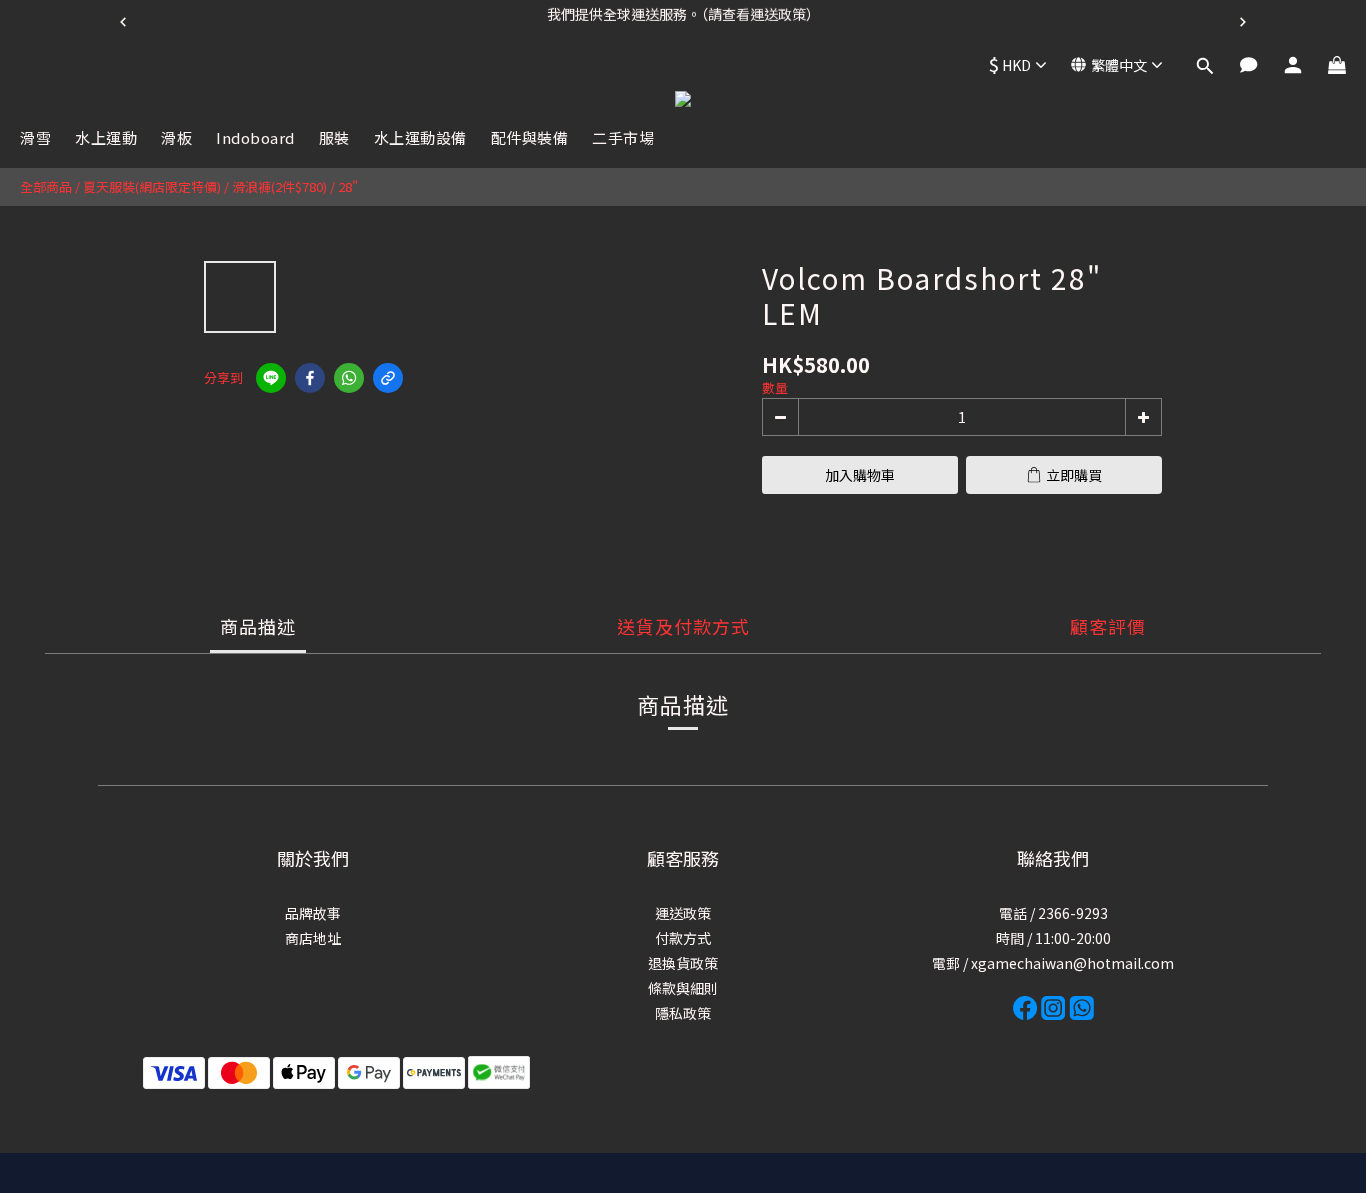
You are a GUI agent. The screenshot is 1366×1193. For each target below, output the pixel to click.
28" (348, 186)
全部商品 (46, 186)
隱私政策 (683, 1013)
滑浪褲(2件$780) (279, 186)
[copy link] (388, 378)
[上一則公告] (123, 22)
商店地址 (313, 938)
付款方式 (683, 938)
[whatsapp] (349, 378)
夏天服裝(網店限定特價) (152, 186)
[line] (271, 378)
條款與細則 (683, 988)
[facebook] (310, 378)
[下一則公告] (1243, 22)
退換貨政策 (683, 963)
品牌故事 (313, 913)
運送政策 (683, 913)
